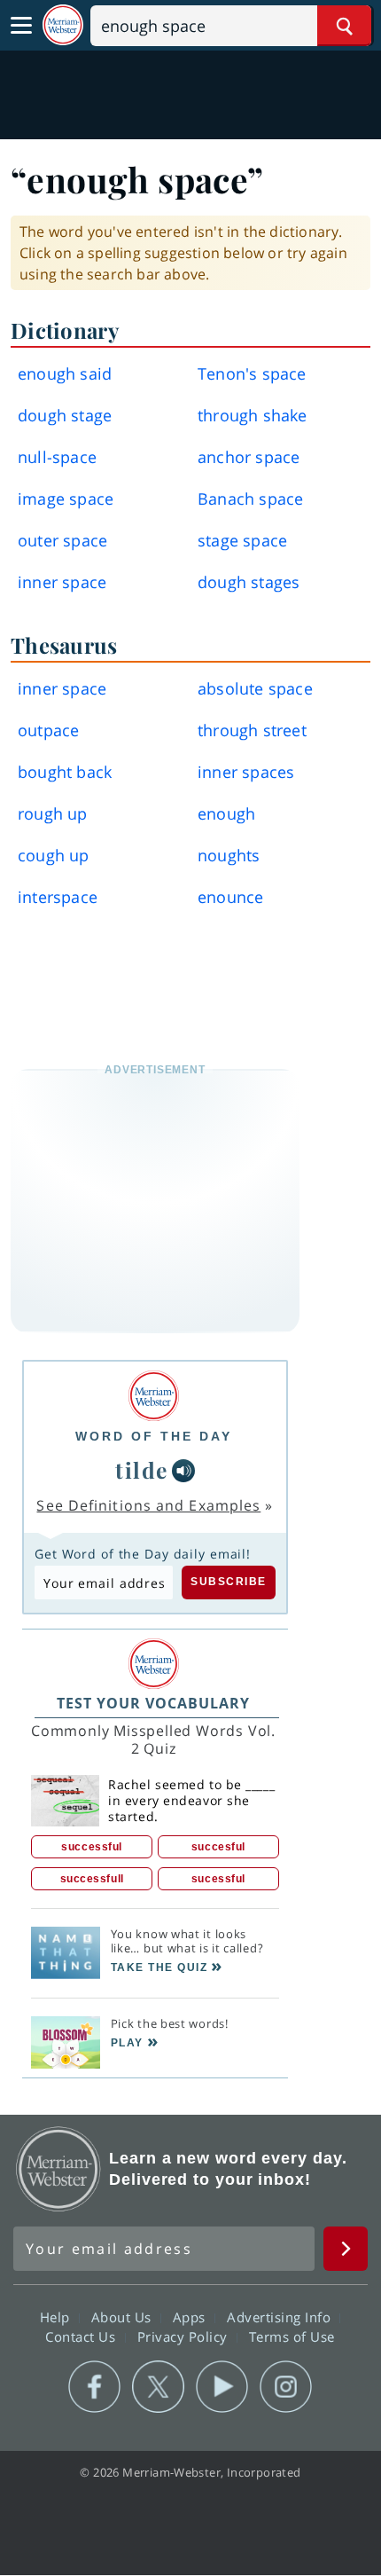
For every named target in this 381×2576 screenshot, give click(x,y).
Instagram (286, 2387)
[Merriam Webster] (154, 1396)
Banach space (250, 499)
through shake (253, 415)
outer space (62, 540)
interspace (58, 897)
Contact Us (82, 2336)
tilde (142, 1469)
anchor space (249, 457)
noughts (229, 855)
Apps (191, 2317)
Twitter (158, 2387)
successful (92, 1847)
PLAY (127, 2043)
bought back (65, 772)
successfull (92, 1879)
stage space (242, 540)
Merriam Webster (58, 2169)
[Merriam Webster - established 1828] (63, 25)
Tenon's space (252, 373)
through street (252, 730)
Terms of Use (292, 2336)
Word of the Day (154, 1436)
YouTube (222, 2387)
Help (57, 2317)
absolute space (255, 688)
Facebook (94, 2387)
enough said (65, 373)
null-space (57, 457)
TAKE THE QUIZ (159, 1967)
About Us (124, 2317)
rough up (53, 813)
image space (66, 499)
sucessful (218, 1879)
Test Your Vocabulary (153, 1703)
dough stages (249, 582)
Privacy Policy (185, 2336)
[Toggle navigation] (21, 26)
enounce (230, 897)
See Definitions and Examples (148, 1505)
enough (226, 813)
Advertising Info (281, 2317)
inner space (62, 582)
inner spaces (246, 772)
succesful (218, 1847)
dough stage (65, 415)
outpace (48, 730)
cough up (54, 855)
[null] (183, 1471)
